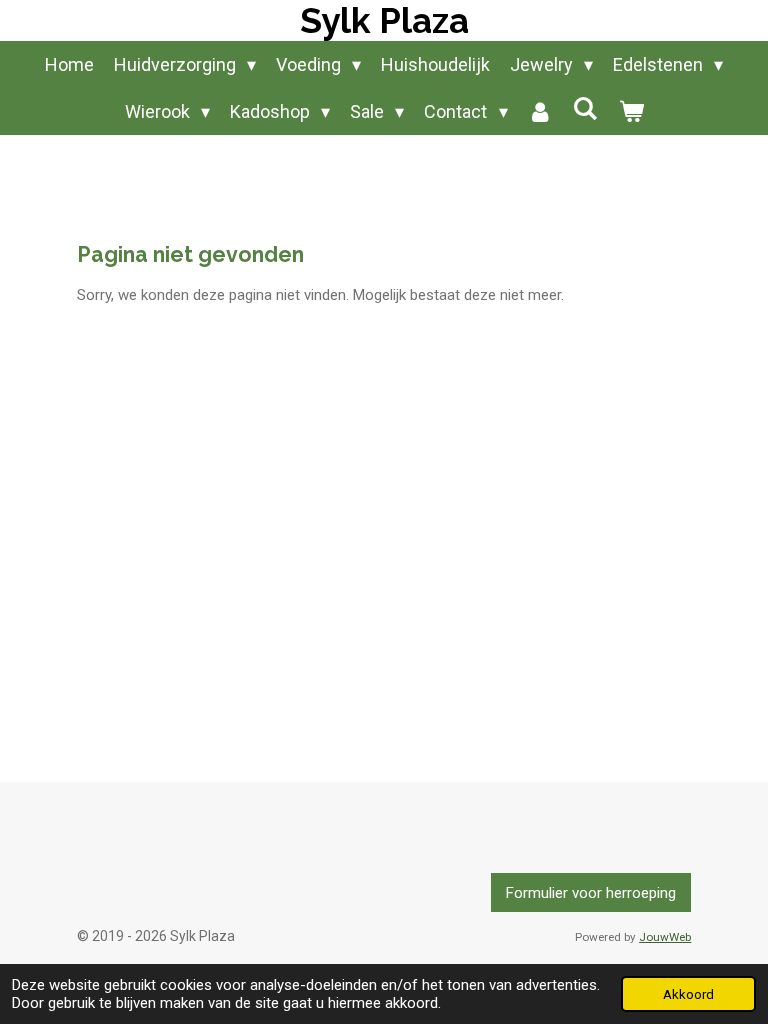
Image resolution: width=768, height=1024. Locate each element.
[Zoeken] (585, 108)
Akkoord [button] (688, 994)
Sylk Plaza (384, 20)
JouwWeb (665, 937)
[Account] (540, 111)
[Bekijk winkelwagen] (630, 111)
